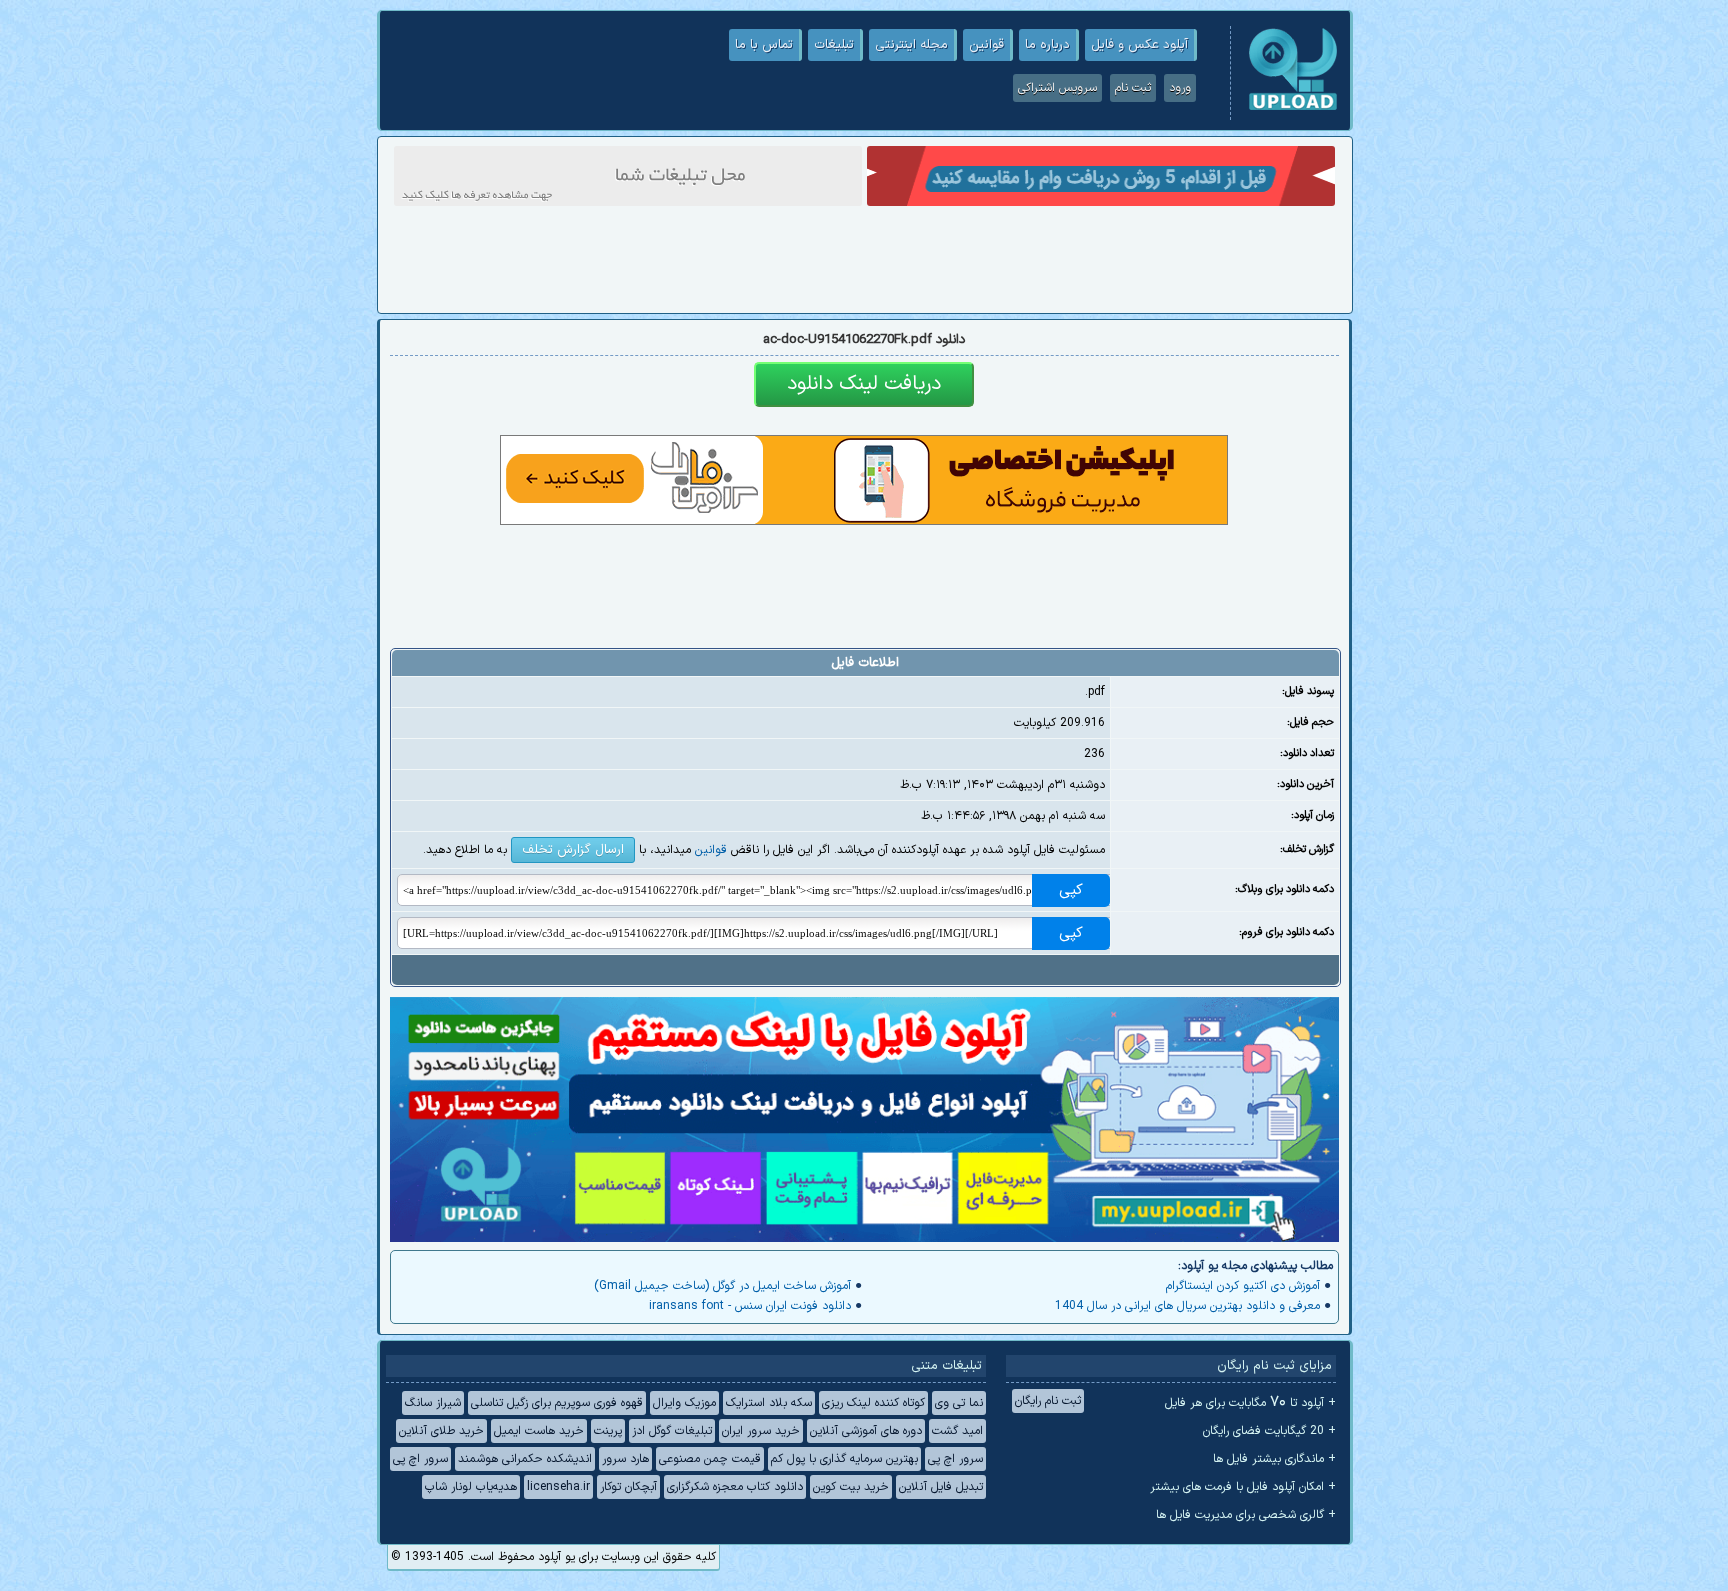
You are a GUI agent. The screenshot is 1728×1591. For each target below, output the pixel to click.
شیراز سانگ (433, 1403)
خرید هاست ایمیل (539, 1431)
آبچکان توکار (628, 1487)
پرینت (608, 1431)
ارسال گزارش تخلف (573, 850)
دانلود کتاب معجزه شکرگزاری (735, 1487)
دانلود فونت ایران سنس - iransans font (750, 1306)
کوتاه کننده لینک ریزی (873, 1403)
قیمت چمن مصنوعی (710, 1459)
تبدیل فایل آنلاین (941, 1487)
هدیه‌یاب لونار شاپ (471, 1487)
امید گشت (957, 1431)
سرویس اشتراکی (1057, 88)
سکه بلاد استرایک (769, 1403)
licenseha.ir (558, 1487)
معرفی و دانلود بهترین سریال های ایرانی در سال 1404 (1187, 1306)
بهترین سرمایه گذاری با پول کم (844, 1459)
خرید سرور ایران (761, 1431)
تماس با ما (764, 45)
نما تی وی (959, 1403)
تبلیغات (834, 45)
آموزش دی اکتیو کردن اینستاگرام (1243, 1286)
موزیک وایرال (684, 1403)
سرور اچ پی (955, 1459)
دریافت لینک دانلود (864, 384)
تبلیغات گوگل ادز (672, 1431)
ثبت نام (1133, 88)
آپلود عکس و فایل (1139, 45)
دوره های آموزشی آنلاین (866, 1431)
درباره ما (1047, 45)
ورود (1180, 88)
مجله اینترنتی (911, 45)
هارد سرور (625, 1459)
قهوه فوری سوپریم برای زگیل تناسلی (557, 1403)
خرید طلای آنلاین (441, 1431)
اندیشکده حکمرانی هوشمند (525, 1459)
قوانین (986, 45)
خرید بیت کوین (851, 1487)
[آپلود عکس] (1293, 108)
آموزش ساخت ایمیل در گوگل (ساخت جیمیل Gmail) (722, 1286)
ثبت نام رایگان (1048, 1401)
